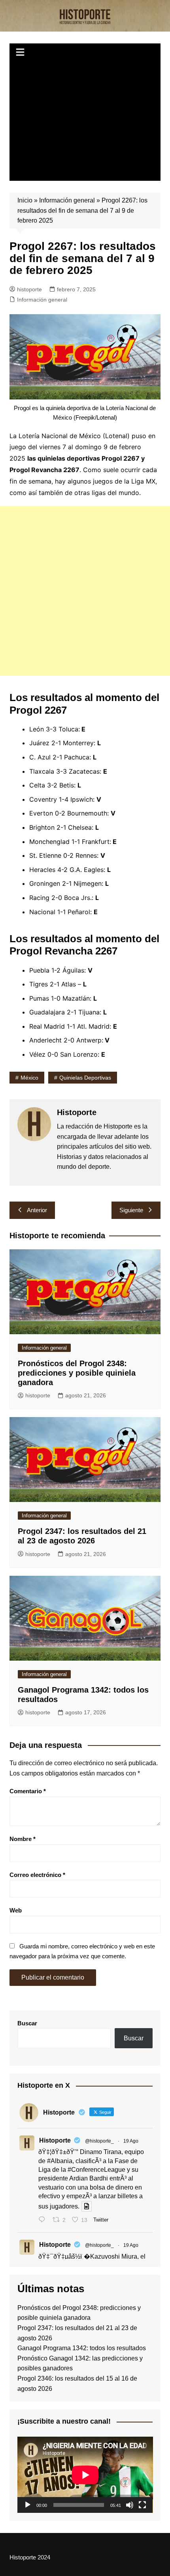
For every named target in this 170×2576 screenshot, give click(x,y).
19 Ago (131, 2141)
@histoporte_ (99, 2141)
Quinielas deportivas (85, 1078)
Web (16, 1910)
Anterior (37, 1210)
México (29, 1078)
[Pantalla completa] (142, 2505)
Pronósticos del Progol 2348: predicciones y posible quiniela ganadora (77, 1373)
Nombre (23, 1839)
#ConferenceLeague (96, 2170)
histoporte (29, 289)
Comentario (28, 1791)
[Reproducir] (28, 2505)
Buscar (27, 2023)
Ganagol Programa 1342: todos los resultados (82, 2348)
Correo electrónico (37, 1875)
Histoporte (55, 2140)
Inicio (25, 200)
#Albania (60, 2161)
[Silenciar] (130, 2505)
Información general (67, 200)
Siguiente (131, 1210)
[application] (85, 2475)
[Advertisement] (85, 122)
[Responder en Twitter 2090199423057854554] (44, 2221)
